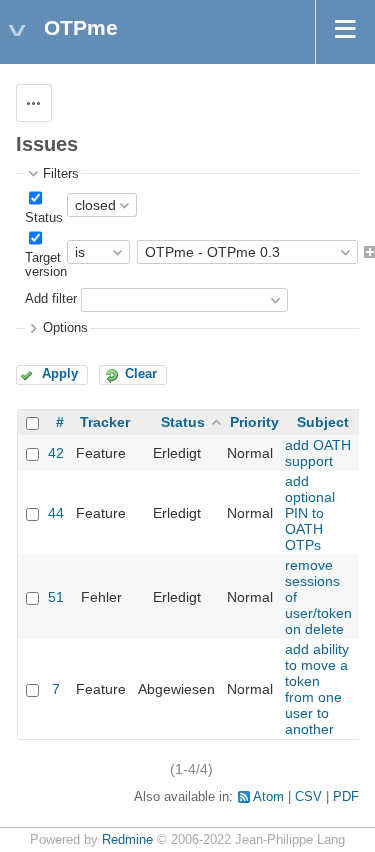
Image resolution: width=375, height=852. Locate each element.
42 (56, 453)
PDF (346, 797)
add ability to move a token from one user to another (317, 689)
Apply (60, 374)
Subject (323, 422)
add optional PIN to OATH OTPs (310, 513)
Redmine (127, 840)
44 (56, 513)
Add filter (51, 300)
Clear (141, 374)
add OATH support (318, 453)
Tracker (105, 422)
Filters (61, 174)
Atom (268, 797)
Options (65, 328)
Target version (46, 265)
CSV (308, 797)
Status (44, 218)
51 (56, 597)
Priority (254, 422)
